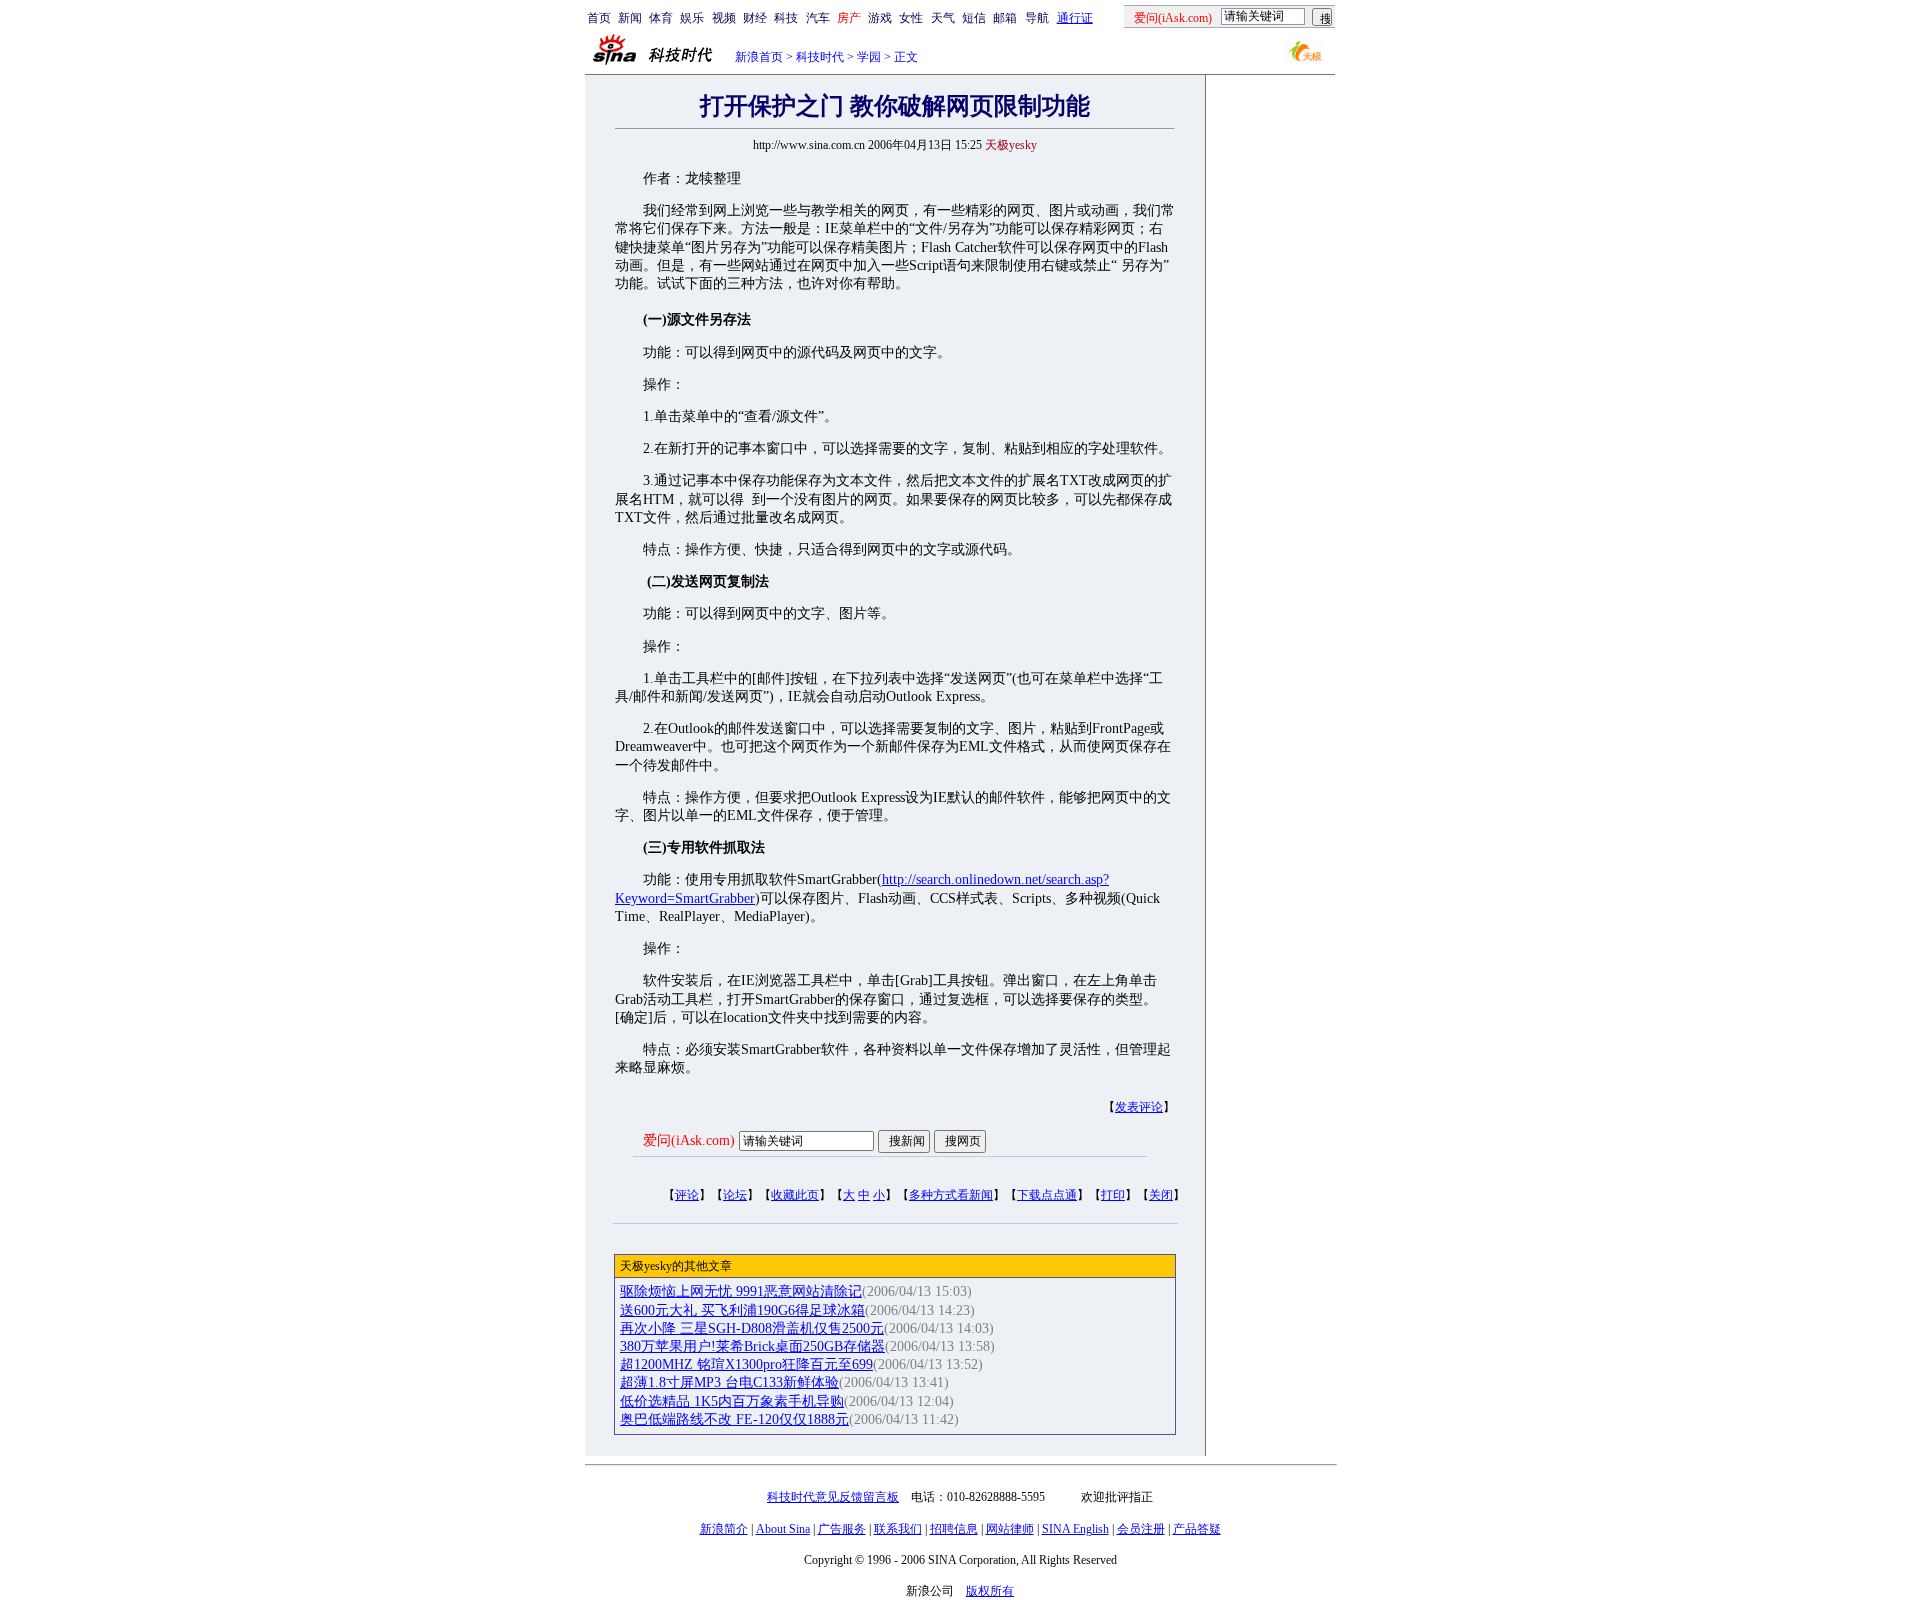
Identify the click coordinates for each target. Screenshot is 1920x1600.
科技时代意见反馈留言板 (833, 1497)
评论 (687, 1195)
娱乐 (692, 18)
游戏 (880, 18)
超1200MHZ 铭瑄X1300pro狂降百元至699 (746, 1364)
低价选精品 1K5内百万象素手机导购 (732, 1401)
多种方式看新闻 (951, 1195)
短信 (974, 18)
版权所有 (990, 1591)
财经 (755, 18)
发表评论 (1139, 1107)
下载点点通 (1047, 1195)
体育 (661, 18)
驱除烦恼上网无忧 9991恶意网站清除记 (741, 1291)
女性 (911, 18)
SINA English (1075, 1529)
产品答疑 (1197, 1529)
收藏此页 (795, 1195)
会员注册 (1141, 1529)
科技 (786, 18)
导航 (1037, 18)
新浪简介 (724, 1529)
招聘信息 (954, 1529)
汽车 (818, 18)
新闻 (630, 18)
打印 (1113, 1195)
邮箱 (1005, 18)
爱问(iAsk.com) (689, 1140)
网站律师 (1010, 1529)
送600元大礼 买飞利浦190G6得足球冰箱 (742, 1310)
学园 (869, 57)
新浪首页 (759, 57)
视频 (724, 18)
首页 (599, 18)
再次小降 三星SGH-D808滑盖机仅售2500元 (752, 1328)
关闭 (1161, 1195)
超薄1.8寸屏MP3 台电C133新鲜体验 (729, 1382)
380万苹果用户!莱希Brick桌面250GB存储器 (752, 1346)
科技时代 (820, 57)
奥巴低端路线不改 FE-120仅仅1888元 (734, 1419)
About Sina (783, 1529)
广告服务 (842, 1529)
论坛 (735, 1195)
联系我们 (898, 1529)
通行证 (1075, 18)
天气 (943, 18)
